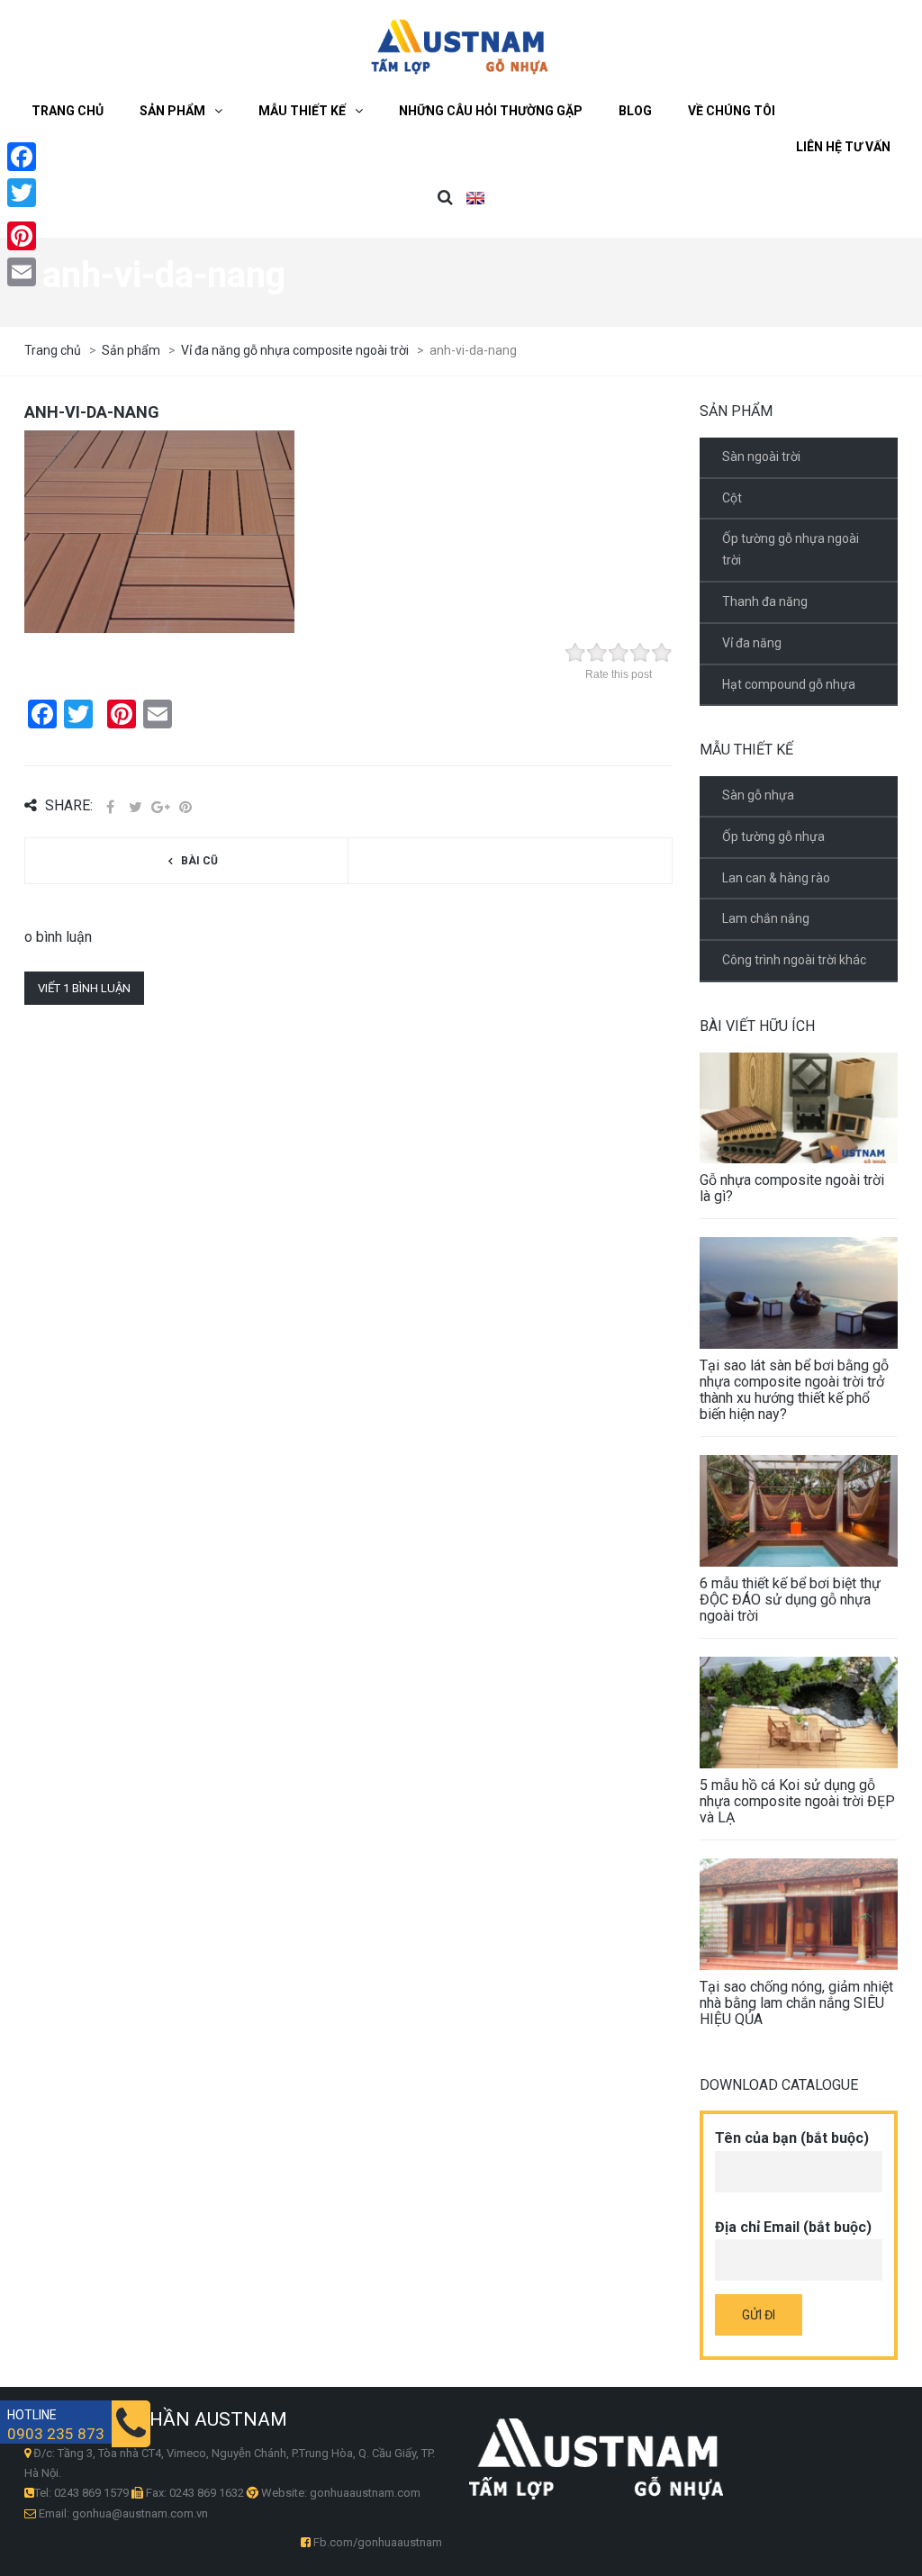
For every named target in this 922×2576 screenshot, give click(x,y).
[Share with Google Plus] (160, 807)
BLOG (635, 111)
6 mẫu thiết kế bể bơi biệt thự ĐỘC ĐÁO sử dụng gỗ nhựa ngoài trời (790, 1600)
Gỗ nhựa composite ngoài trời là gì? (792, 1188)
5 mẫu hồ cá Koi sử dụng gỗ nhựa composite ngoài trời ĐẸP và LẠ (797, 1801)
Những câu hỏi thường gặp (491, 111)
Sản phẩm (172, 111)
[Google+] (22, 214)
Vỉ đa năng (752, 643)
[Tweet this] (135, 807)
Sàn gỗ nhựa (758, 795)
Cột (732, 498)
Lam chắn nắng (766, 918)
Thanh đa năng (765, 601)
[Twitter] (22, 193)
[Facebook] (22, 157)
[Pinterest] (22, 236)
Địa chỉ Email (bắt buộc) (793, 2227)
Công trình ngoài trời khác (794, 960)
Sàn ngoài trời (761, 456)
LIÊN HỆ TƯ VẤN (843, 147)
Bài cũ (199, 861)
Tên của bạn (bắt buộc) (792, 2138)
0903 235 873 (56, 2434)
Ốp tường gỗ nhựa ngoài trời (791, 549)
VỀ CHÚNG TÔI (732, 111)
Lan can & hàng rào (776, 878)
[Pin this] (185, 807)
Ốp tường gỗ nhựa (773, 836)
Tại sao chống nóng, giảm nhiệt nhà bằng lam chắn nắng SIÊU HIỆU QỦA (796, 2003)
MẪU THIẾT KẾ (302, 111)
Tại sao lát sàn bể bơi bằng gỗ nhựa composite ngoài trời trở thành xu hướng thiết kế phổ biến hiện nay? (794, 1390)
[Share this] (110, 807)
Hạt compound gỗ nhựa (789, 684)
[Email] (22, 272)
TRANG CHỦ (68, 111)
